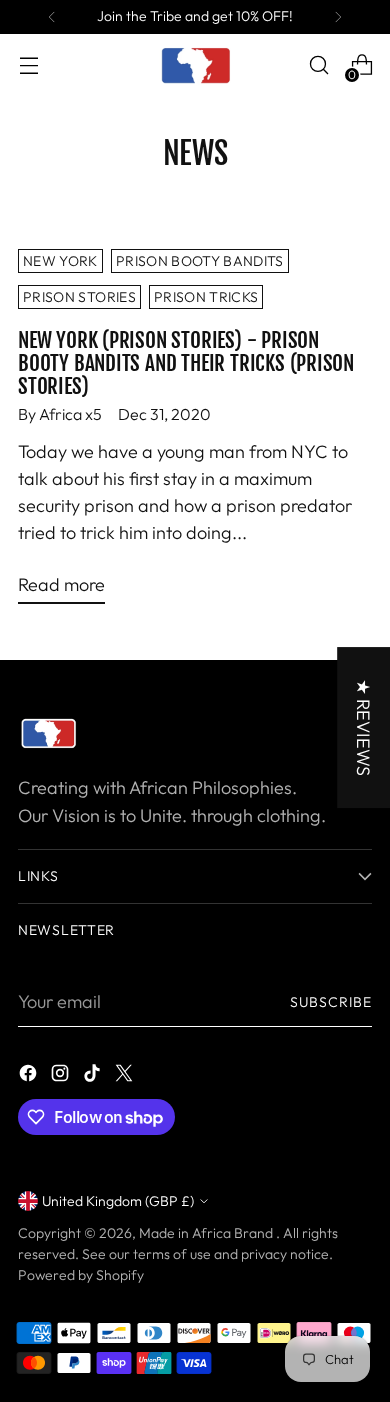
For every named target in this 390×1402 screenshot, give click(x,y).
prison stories (79, 297)
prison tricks (206, 297)
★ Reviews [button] (363, 727)
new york (60, 261)
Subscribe (331, 1002)
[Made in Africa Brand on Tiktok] (94, 1076)
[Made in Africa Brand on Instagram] (62, 1076)
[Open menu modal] (28, 65)
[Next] (338, 17)
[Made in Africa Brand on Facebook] (30, 1076)
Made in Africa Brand (207, 1233)
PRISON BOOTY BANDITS (200, 261)
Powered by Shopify (81, 1275)
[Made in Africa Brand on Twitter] (126, 1076)
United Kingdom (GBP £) (118, 1201)
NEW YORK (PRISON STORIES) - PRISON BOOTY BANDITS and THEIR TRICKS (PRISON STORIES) (186, 363)
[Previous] (52, 17)
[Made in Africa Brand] (195, 65)
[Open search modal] (318, 65)
